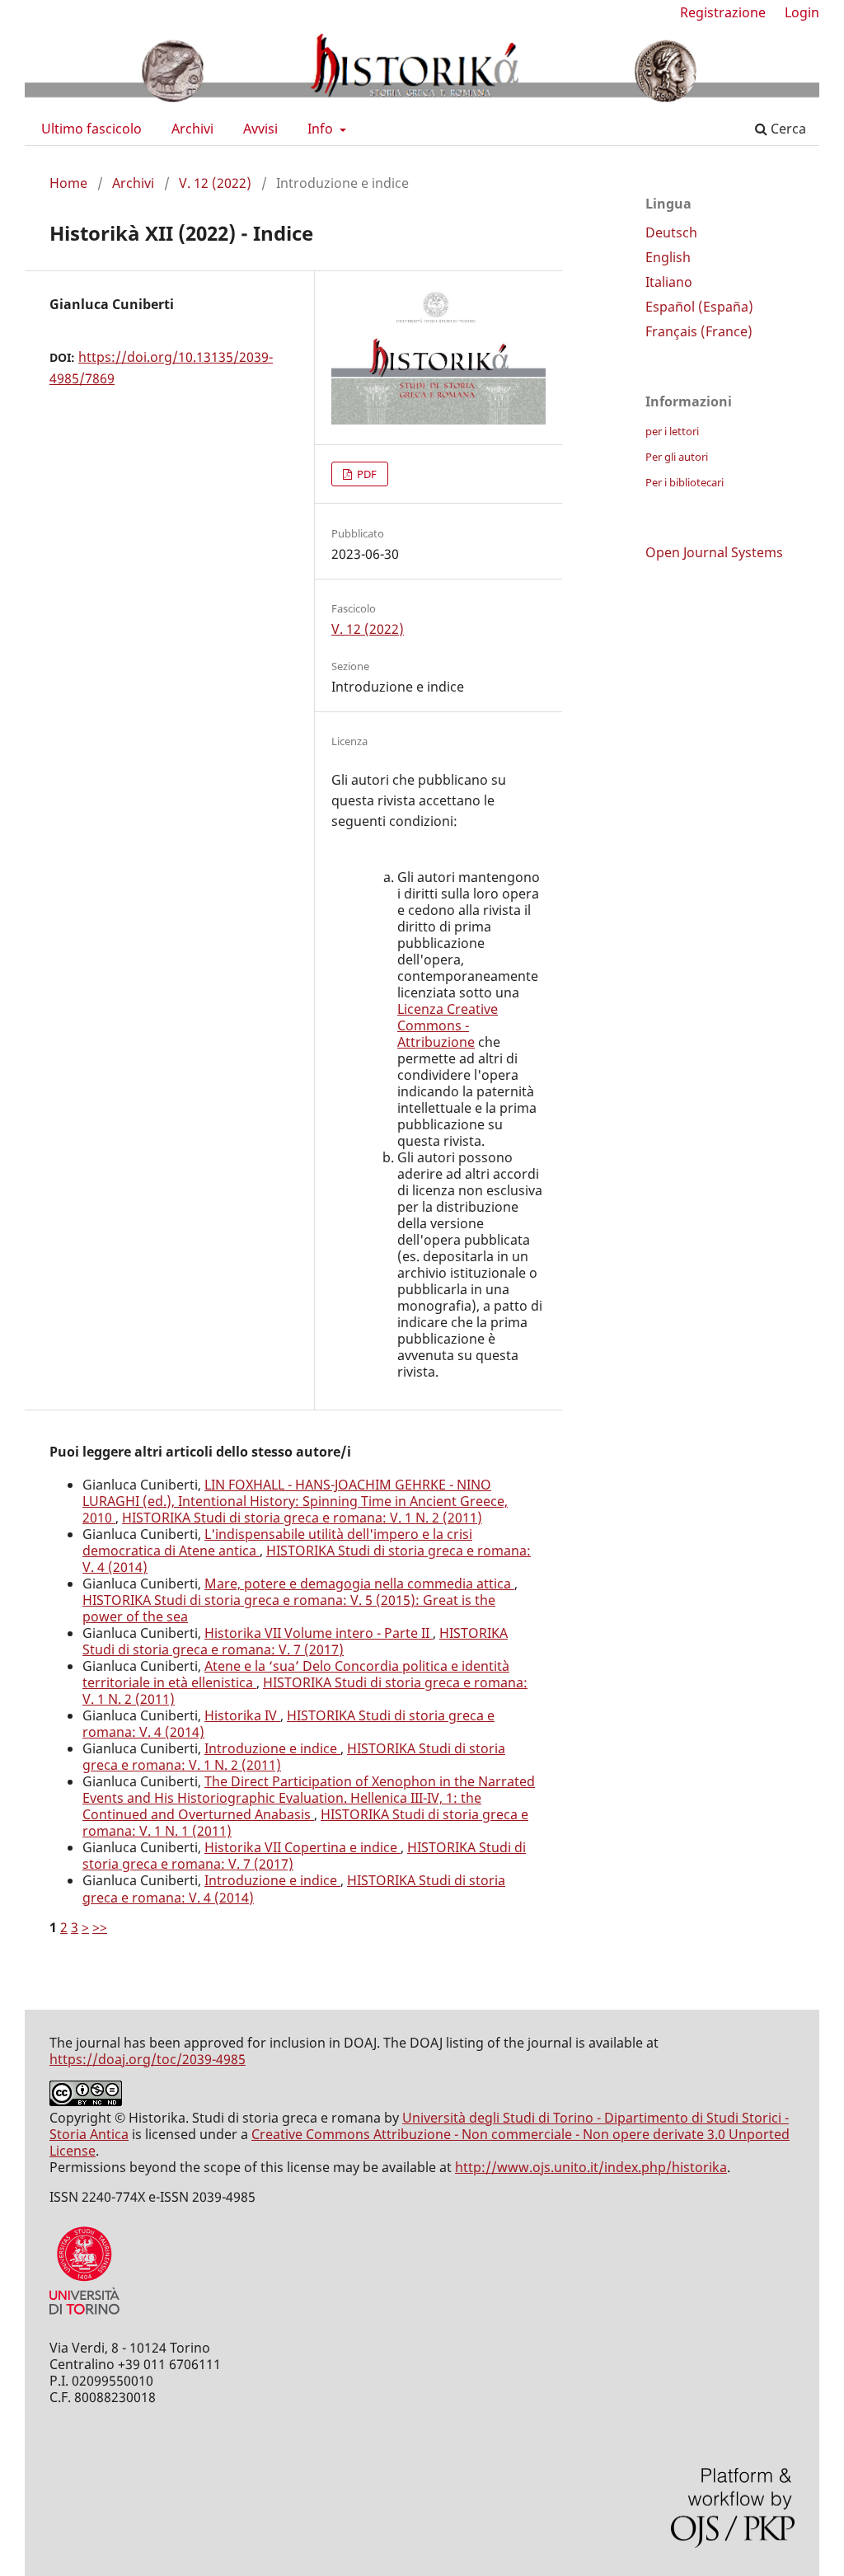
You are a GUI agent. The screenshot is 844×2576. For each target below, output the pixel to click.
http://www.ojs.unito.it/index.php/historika (591, 2167)
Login (802, 12)
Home (68, 183)
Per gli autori (677, 457)
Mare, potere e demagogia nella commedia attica (359, 1584)
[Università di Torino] (84, 2318)
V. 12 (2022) (215, 183)
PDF (366, 474)
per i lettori (672, 431)
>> (100, 1927)
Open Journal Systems (714, 552)
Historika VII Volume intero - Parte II (319, 1633)
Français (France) (699, 331)
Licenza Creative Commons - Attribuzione (448, 1025)
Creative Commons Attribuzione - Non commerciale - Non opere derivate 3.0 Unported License (420, 2142)
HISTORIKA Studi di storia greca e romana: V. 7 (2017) (295, 1641)
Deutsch (671, 232)
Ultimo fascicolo (91, 129)
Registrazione (723, 12)
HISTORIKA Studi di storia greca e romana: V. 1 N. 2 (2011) (302, 1518)
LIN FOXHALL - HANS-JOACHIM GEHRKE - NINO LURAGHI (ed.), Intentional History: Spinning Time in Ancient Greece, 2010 (295, 1501)
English (668, 257)
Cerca (787, 129)
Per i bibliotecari (685, 482)
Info (322, 129)
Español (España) (699, 307)
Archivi (192, 129)
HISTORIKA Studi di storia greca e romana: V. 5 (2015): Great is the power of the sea (289, 1608)
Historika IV (242, 1715)
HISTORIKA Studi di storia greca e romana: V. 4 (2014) (307, 1559)
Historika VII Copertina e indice (302, 1847)
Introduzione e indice (272, 1748)
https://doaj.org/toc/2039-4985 (148, 2059)
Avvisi (260, 129)
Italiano (669, 282)
